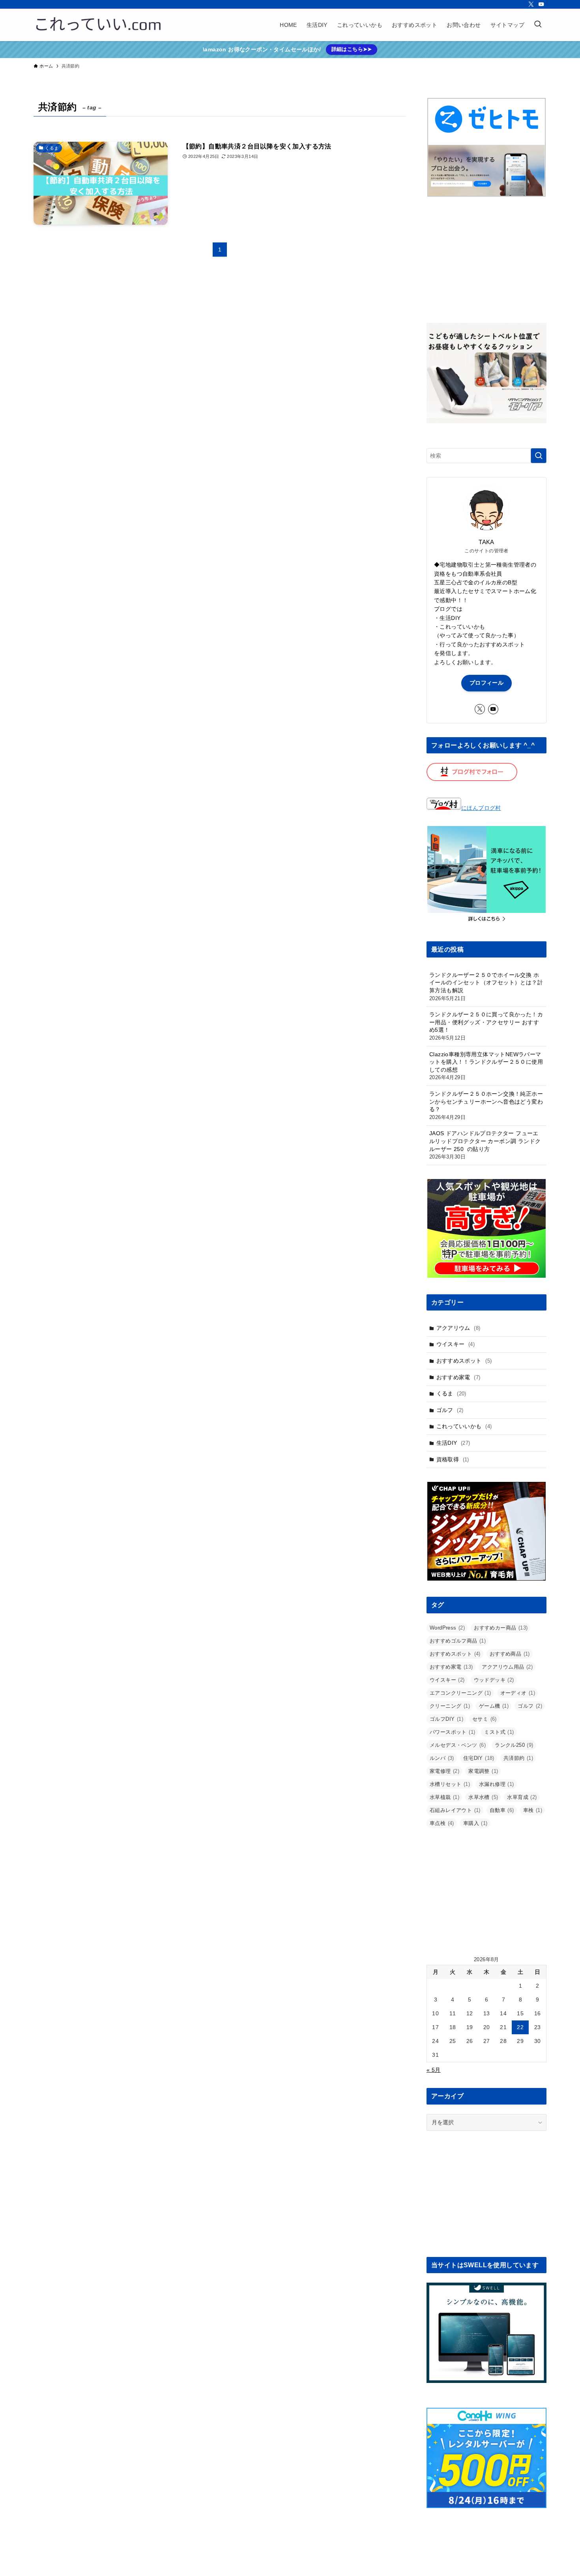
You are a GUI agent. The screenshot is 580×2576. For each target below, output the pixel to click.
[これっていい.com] (98, 25)
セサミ (485, 1719)
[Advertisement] (486, 260)
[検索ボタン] (538, 25)
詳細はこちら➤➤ (352, 49)
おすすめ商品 (510, 1654)
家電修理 (444, 1771)
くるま (451, 1393)
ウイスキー (456, 1344)
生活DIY (453, 1443)
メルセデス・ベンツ (458, 1745)
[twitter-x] (531, 4)
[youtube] (541, 4)
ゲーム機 (494, 1706)
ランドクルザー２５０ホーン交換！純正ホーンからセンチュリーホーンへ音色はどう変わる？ (486, 1105)
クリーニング (450, 1706)
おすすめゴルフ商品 (458, 1641)
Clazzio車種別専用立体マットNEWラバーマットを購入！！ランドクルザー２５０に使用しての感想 (486, 1066)
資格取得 (453, 1459)
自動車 (502, 1810)
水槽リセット (450, 1784)
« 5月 (434, 2070)
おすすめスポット (464, 1361)
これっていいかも (464, 1426)
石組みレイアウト (455, 1810)
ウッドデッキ (494, 1680)
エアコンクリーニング (460, 1693)
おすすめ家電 (458, 1377)
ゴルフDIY (446, 1719)
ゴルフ (450, 1410)
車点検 (442, 1823)
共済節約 (518, 1758)
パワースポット (452, 1732)
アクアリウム (458, 1328)
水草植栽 (444, 1797)
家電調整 (483, 1771)
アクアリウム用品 (507, 1667)
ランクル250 (514, 1745)
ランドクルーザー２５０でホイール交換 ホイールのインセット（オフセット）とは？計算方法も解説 (486, 987)
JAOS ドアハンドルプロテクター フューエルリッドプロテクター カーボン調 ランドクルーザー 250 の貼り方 (485, 1145)
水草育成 (522, 1797)
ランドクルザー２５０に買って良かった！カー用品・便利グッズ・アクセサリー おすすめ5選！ (486, 1026)
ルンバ (442, 1758)
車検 (533, 1810)
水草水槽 (483, 1797)
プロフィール (486, 683)
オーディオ (518, 1693)
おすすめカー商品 (501, 1628)
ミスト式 (499, 1732)
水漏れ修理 (497, 1784)
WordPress (447, 1628)
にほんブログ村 (481, 808)
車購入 (475, 1823)
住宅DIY (479, 1758)
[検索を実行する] (539, 456)
